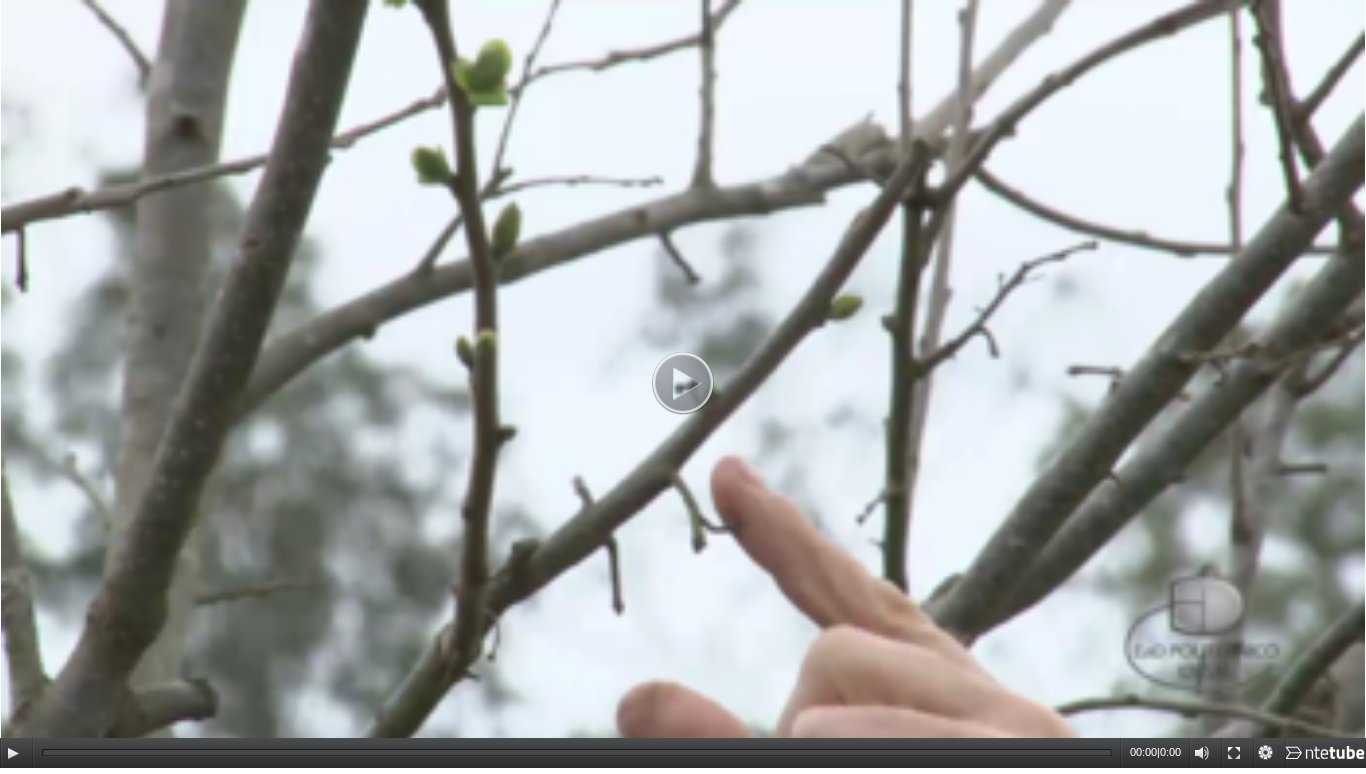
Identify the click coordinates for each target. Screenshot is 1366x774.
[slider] (577, 753)
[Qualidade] (1266, 753)
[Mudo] (1202, 753)
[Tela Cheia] (1234, 753)
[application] (683, 384)
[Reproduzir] (13, 753)
